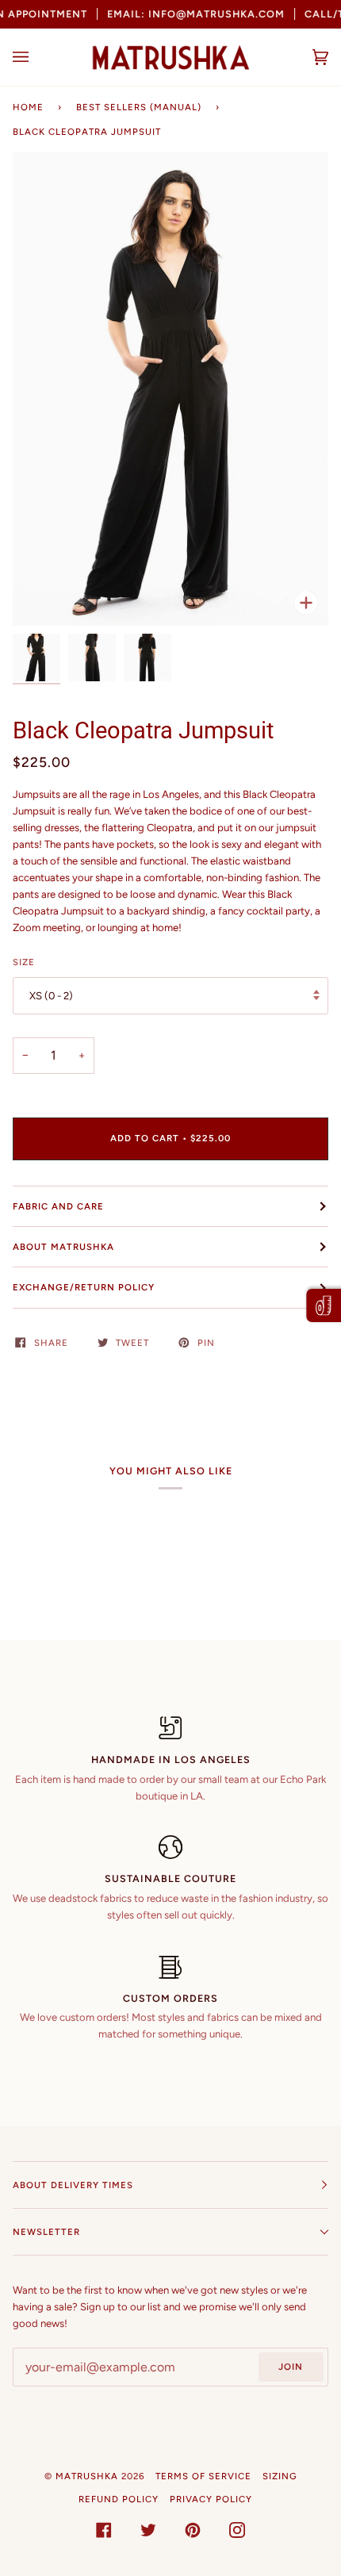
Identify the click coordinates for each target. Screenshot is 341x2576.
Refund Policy (119, 2499)
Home (28, 107)
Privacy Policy (211, 2499)
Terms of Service (203, 2476)
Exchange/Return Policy (84, 1287)
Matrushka (87, 2476)
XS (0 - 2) (51, 996)
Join (291, 2367)
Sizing (280, 2476)
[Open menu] (36, 57)
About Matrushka (63, 1247)
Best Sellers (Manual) (139, 107)
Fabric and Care (58, 1206)
